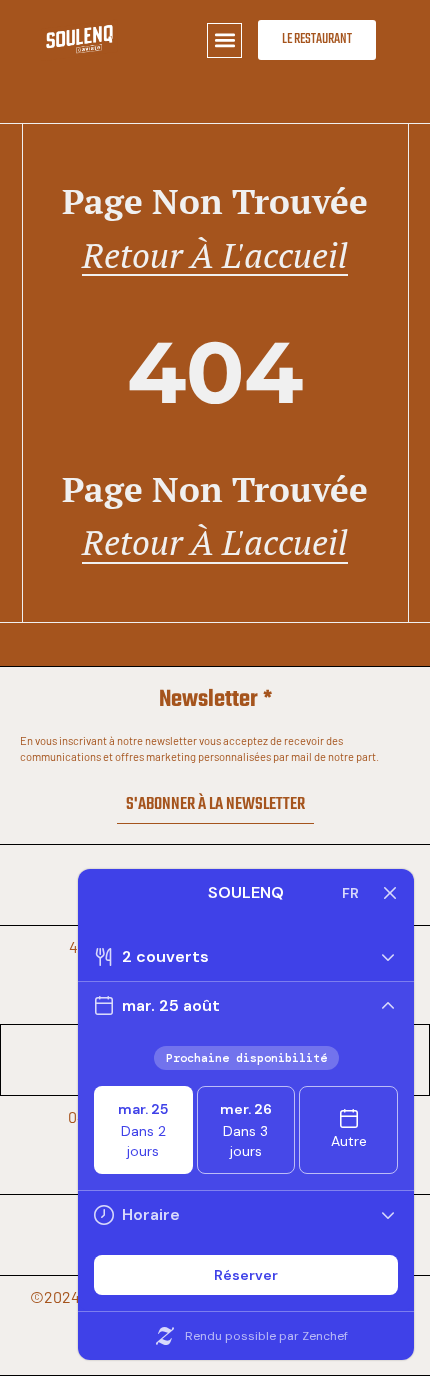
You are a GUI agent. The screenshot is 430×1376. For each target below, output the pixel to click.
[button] (224, 40)
